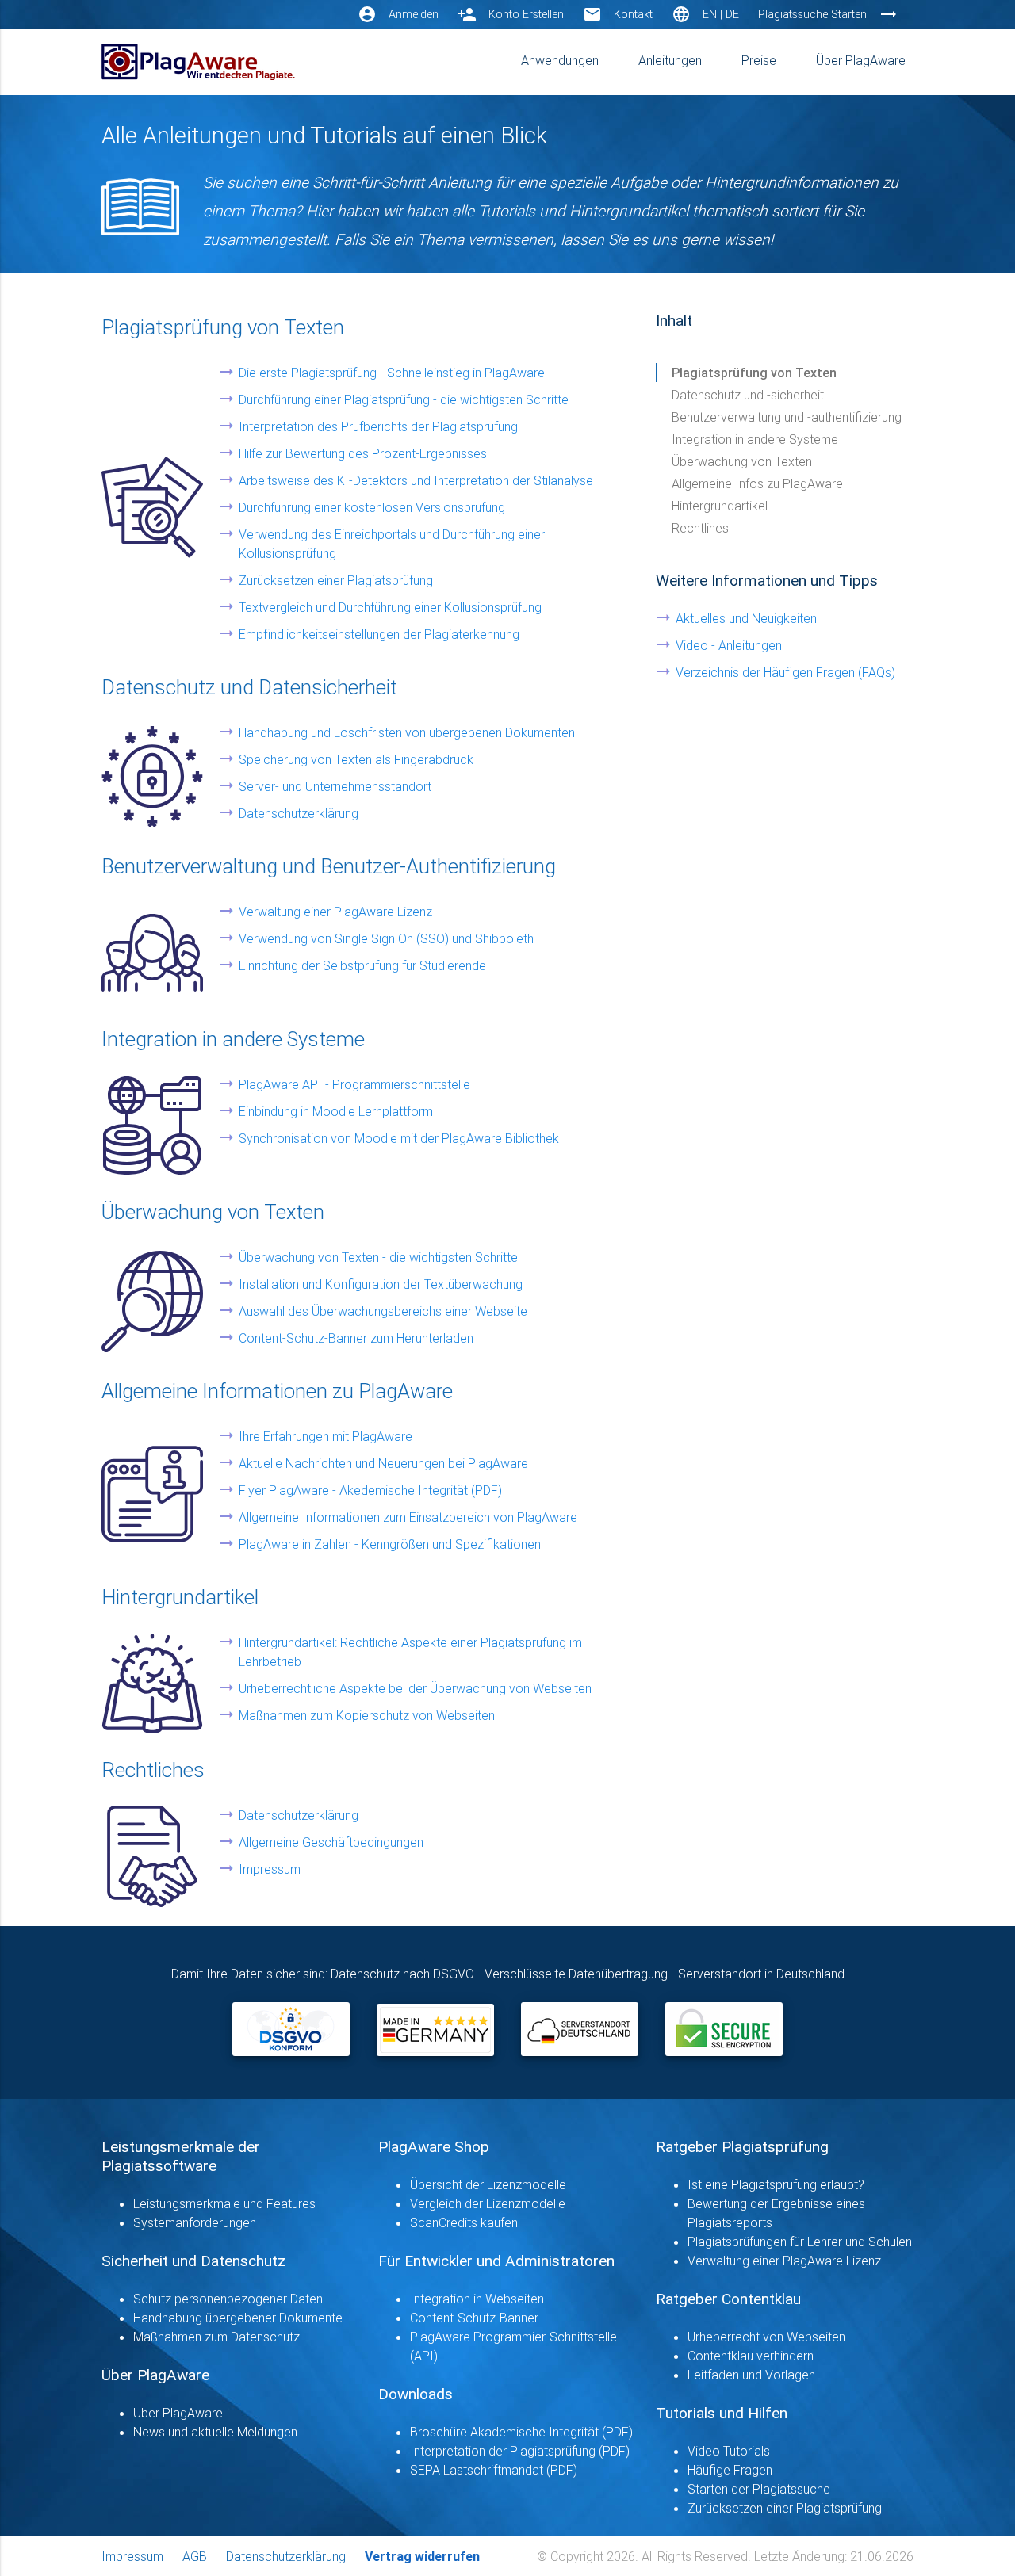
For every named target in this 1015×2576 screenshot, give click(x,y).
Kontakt (633, 14)
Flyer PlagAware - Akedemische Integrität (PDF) (370, 1490)
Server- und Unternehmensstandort (335, 786)
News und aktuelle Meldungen (215, 2432)
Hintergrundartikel (720, 506)
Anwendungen (560, 60)
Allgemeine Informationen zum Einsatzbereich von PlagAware (408, 1517)
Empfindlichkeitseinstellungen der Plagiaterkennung (379, 634)
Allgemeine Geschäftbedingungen (331, 1842)
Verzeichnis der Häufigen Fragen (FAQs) (785, 672)
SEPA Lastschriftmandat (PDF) (494, 2470)
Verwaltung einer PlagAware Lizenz (335, 912)
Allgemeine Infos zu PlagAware (757, 483)
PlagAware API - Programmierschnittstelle (354, 1084)
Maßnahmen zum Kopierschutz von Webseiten (367, 1715)
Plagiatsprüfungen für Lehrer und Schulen (800, 2242)
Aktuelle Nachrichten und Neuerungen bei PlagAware (383, 1463)
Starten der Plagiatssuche (759, 2489)
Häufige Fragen (730, 2470)
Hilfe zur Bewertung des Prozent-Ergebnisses (363, 453)
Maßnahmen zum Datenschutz (216, 2337)
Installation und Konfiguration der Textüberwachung (381, 1284)
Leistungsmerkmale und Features (224, 2203)
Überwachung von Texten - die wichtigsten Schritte (378, 1257)
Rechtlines (700, 528)
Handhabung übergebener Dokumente (238, 2318)
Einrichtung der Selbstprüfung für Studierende (362, 965)
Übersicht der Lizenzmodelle (488, 2184)
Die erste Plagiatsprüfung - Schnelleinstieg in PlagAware (392, 373)
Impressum (270, 1869)
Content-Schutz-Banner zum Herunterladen (356, 1338)
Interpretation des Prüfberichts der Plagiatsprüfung (378, 426)
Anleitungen (670, 60)
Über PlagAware (861, 60)
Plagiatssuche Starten (812, 14)
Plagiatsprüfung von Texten (754, 373)
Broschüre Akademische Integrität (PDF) (521, 2432)
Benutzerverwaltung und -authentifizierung (787, 417)
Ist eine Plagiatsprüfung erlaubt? (776, 2184)
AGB (195, 2556)
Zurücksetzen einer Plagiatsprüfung (336, 580)
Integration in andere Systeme (755, 439)
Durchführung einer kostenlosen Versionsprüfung (372, 507)
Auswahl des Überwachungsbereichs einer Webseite (383, 1311)
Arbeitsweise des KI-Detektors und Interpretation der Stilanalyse (416, 480)
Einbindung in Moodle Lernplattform (336, 1111)
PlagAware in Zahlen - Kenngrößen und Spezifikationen (390, 1544)
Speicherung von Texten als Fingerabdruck (356, 759)
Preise (759, 60)
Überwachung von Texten (742, 461)
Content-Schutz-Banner (474, 2318)
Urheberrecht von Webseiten (766, 2337)
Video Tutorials (729, 2451)
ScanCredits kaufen (464, 2222)
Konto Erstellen (526, 14)
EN (710, 14)
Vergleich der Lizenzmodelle (488, 2203)
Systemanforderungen (195, 2222)
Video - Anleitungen (729, 645)
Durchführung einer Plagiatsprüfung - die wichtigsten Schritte (404, 399)
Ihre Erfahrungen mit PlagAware (326, 1436)
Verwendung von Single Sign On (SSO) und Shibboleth (386, 938)
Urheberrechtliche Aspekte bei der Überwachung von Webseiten (415, 1688)
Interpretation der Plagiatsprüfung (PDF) (520, 2451)
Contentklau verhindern (751, 2356)
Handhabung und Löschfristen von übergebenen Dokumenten (407, 732)
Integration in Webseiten (477, 2299)
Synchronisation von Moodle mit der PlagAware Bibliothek (399, 1138)
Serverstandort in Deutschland (761, 1974)
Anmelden (414, 14)
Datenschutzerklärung (299, 813)
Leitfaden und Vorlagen (751, 2375)
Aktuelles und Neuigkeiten (746, 618)
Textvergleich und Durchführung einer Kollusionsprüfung (390, 607)
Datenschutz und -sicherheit (748, 395)
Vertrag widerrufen (422, 2556)
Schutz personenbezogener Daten (228, 2299)
